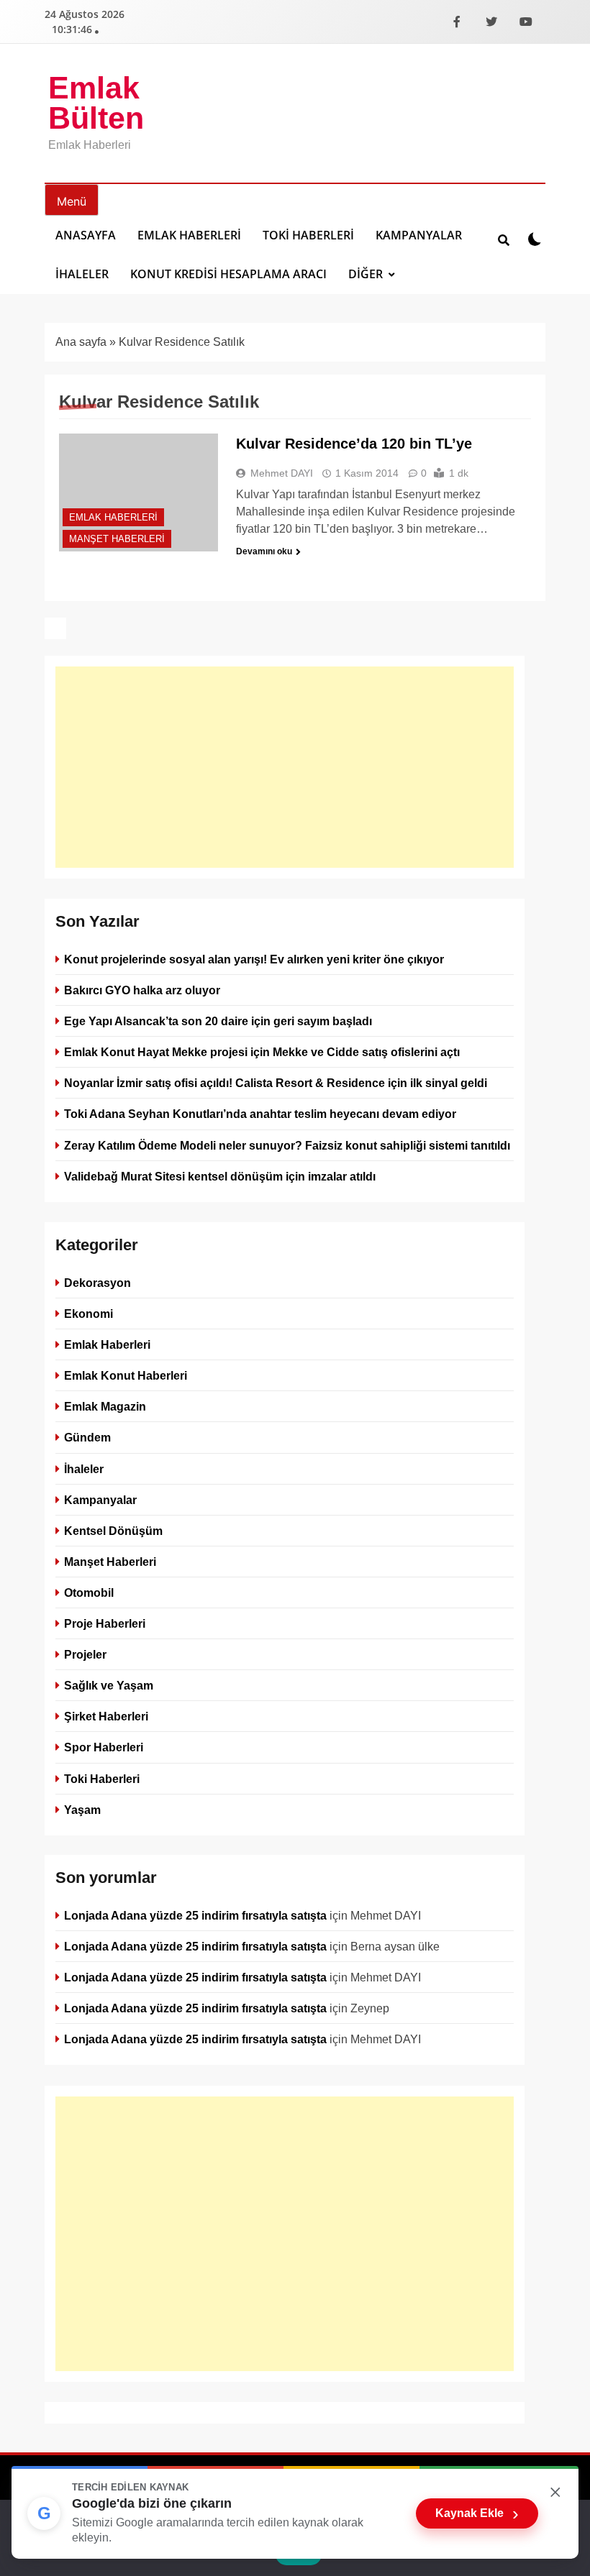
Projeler (85, 1654)
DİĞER (366, 274)
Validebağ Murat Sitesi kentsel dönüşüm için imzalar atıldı (220, 1176)
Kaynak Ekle (477, 2513)
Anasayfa (86, 235)
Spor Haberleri (104, 1747)
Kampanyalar (419, 235)
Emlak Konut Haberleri (126, 1375)
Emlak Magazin (105, 1406)
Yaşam (82, 1809)
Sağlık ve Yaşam (109, 1685)
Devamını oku (264, 551)
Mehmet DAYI (282, 473)
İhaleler (82, 274)
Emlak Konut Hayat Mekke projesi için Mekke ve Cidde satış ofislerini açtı (262, 1052)
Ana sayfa (81, 342)
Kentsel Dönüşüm (113, 1531)
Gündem (87, 1437)
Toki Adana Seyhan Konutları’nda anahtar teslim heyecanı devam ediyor (260, 1114)
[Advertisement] (285, 767)
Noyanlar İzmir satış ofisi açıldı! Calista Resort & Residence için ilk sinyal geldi (276, 1083)
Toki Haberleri (308, 235)
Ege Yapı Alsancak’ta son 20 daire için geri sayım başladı (218, 1021)
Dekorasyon (97, 1283)
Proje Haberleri (105, 1623)
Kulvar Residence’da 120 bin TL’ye (354, 444)
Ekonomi (88, 1314)
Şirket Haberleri (106, 1716)
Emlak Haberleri (189, 235)
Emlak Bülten (96, 103)
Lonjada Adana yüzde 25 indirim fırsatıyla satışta (195, 1915)
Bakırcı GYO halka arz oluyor (142, 990)
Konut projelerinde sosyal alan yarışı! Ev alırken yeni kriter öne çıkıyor (254, 959)
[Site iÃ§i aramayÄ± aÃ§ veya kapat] (504, 239)
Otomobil (89, 1592)
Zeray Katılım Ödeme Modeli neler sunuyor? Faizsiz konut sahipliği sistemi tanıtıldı (287, 1145)
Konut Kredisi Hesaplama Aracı (228, 274)
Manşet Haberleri (117, 539)
